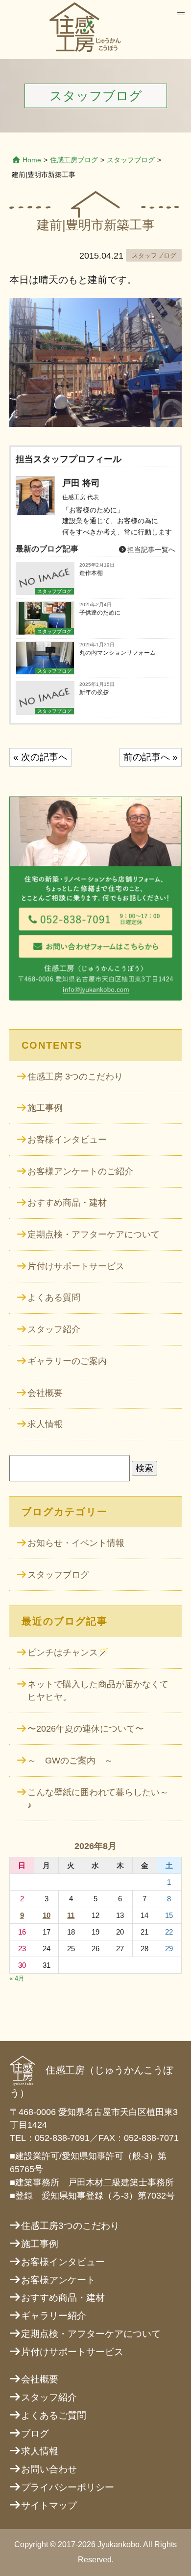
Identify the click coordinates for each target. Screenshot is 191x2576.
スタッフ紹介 (54, 1329)
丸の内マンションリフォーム (118, 653)
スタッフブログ (131, 160)
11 (71, 1915)
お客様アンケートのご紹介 (80, 1171)
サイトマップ (49, 2505)
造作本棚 (91, 573)
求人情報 (45, 1424)
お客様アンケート (58, 2280)
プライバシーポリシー (68, 2487)
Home (32, 160)
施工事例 (45, 1108)
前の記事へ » (151, 757)
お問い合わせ (49, 2469)
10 (47, 1915)
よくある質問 (54, 1298)
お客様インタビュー (67, 1140)
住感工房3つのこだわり (70, 2226)
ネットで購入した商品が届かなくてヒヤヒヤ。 (98, 1691)
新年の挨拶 (94, 692)
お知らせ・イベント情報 (76, 1543)
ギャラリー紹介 (54, 2316)
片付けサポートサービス (76, 1266)
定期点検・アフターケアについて (94, 1234)
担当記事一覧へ (150, 550)
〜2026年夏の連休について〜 (86, 1729)
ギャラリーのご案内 (67, 1361)
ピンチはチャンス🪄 (68, 1652)
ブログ (35, 2433)
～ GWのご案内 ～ (70, 1761)
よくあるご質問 (54, 2415)
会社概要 (45, 1393)
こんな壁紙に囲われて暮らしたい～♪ (98, 1799)
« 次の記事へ (40, 757)
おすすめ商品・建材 (67, 1203)
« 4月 (17, 1978)
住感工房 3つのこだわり (75, 1077)
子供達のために (100, 613)
